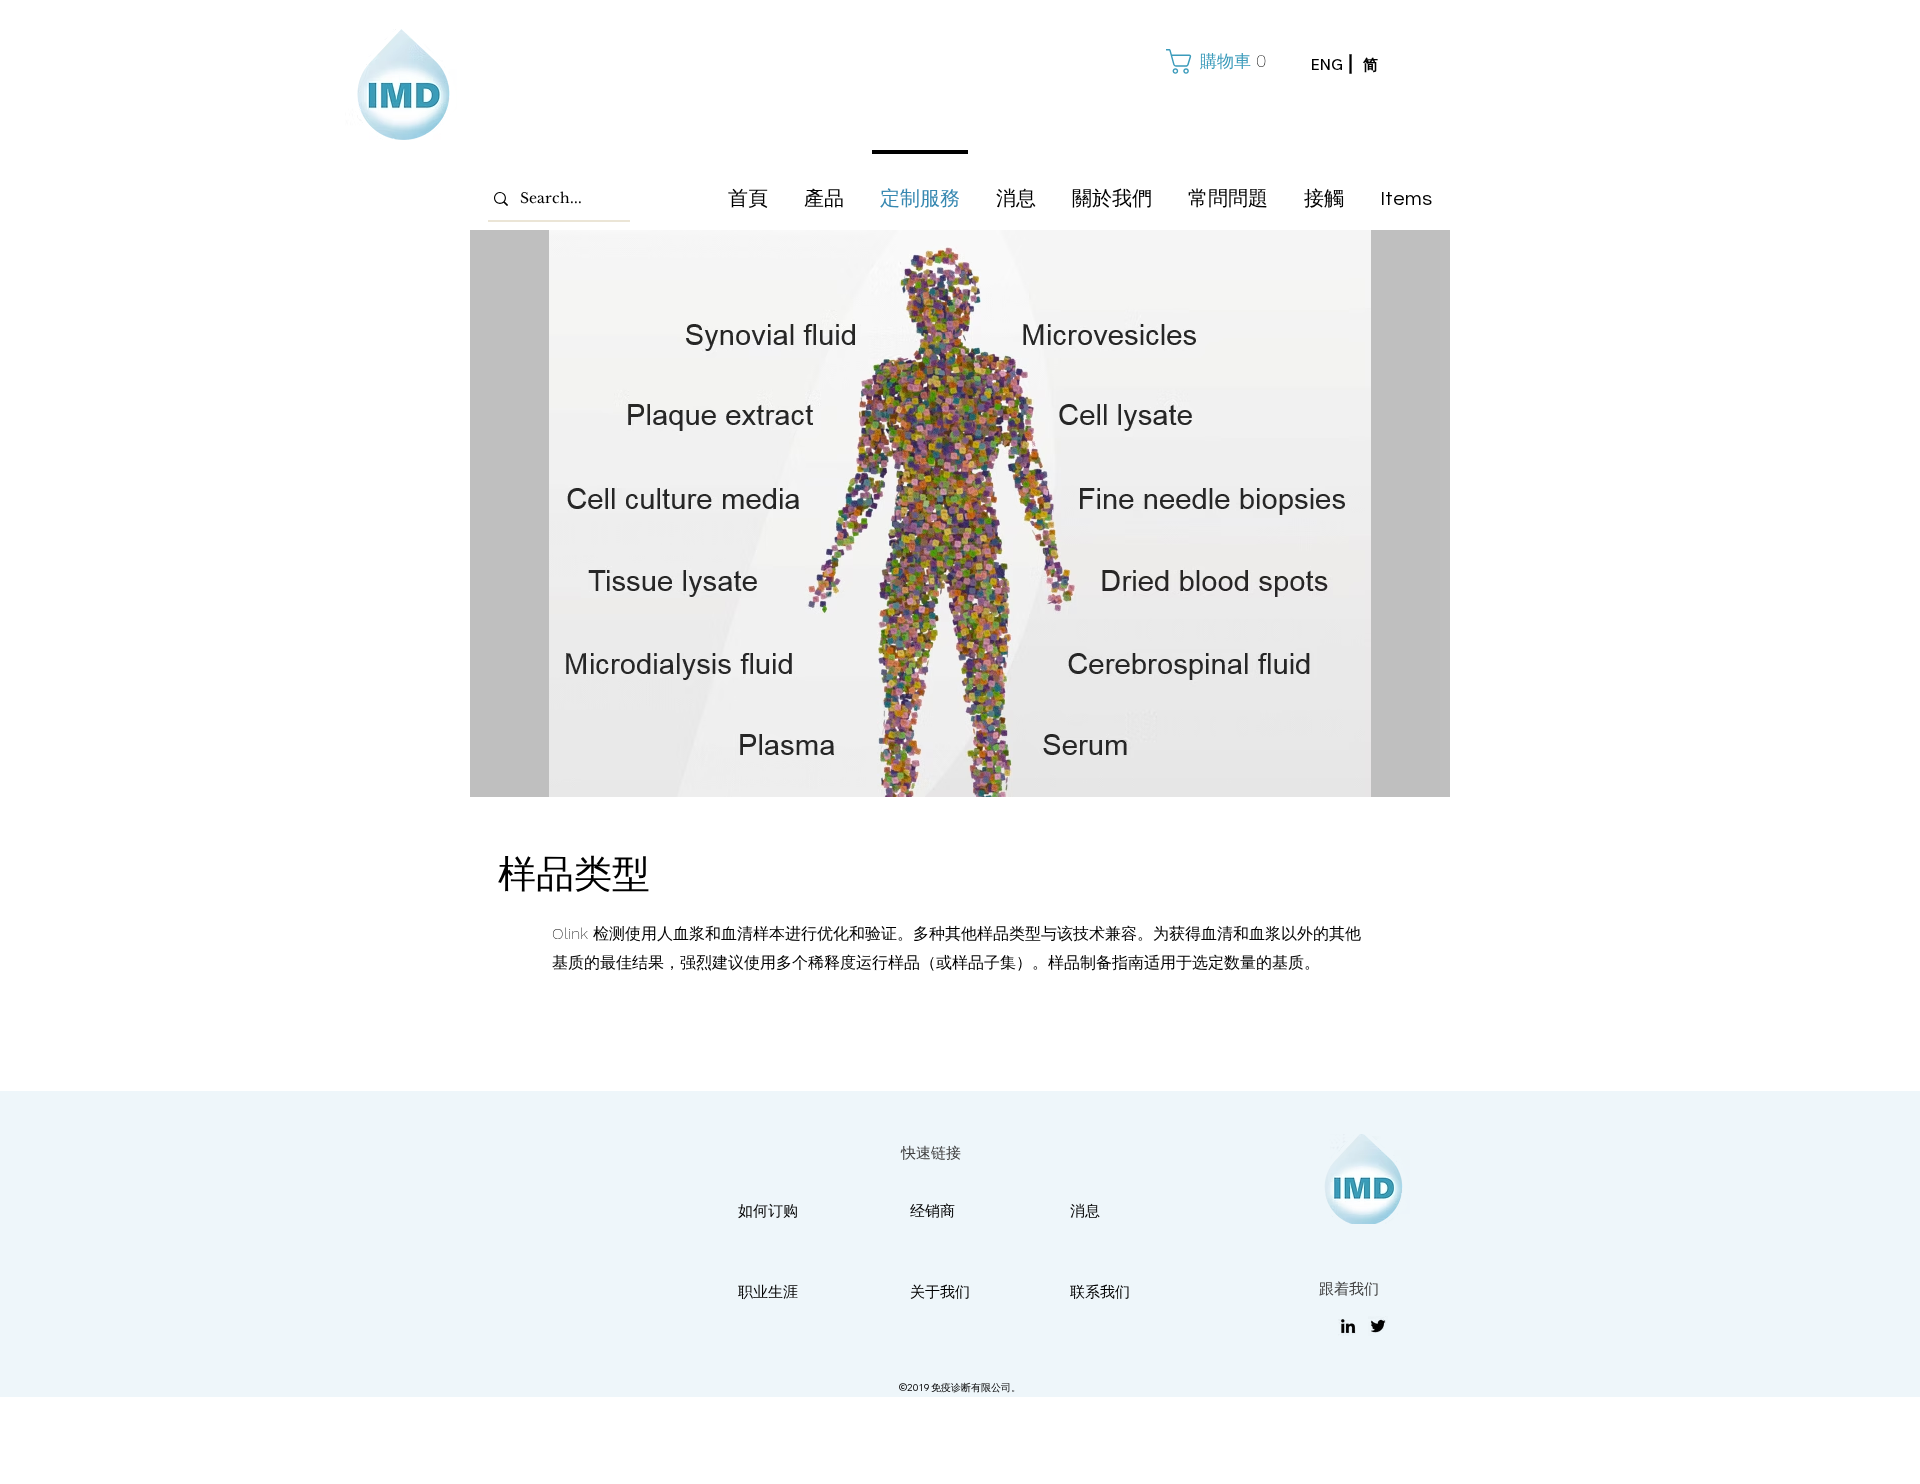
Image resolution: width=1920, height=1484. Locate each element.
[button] (1214, 61)
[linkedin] (1348, 1326)
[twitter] (1378, 1326)
